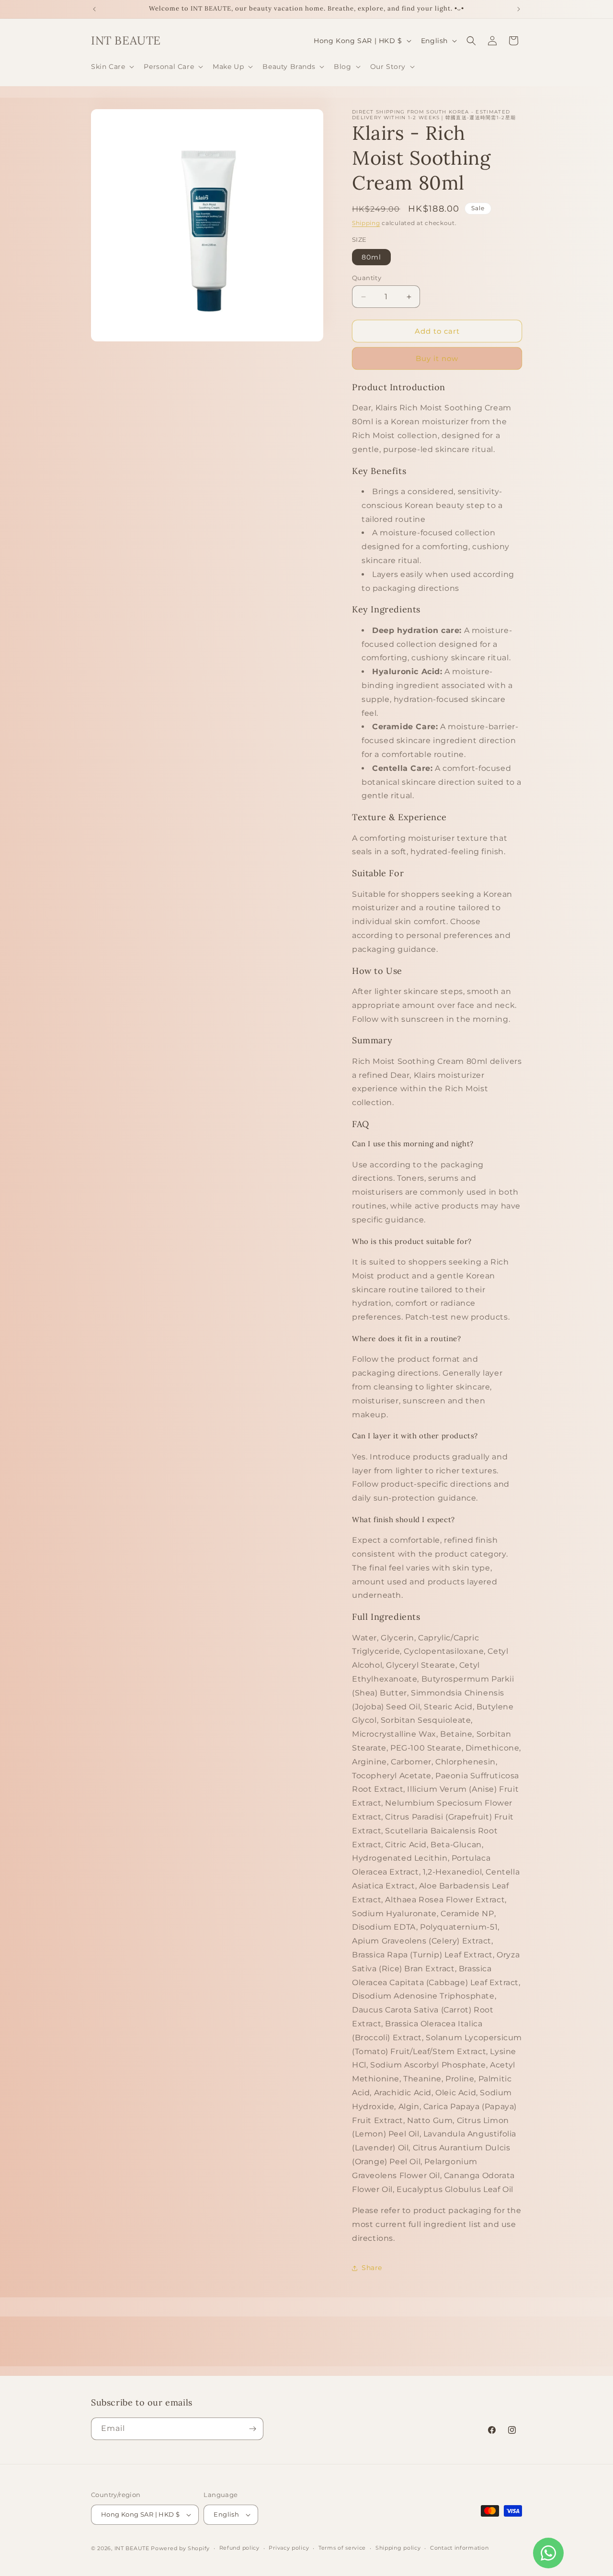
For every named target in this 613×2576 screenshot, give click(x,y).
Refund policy (239, 2548)
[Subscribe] (252, 2429)
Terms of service (342, 2548)
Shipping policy (398, 2548)
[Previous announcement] (94, 9)
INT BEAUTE (132, 2548)
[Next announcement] (519, 9)
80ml (371, 257)
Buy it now (437, 358)
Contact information (459, 2548)
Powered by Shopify (180, 2548)
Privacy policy (289, 2548)
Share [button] (372, 2268)
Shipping (366, 223)
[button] (112, 67)
